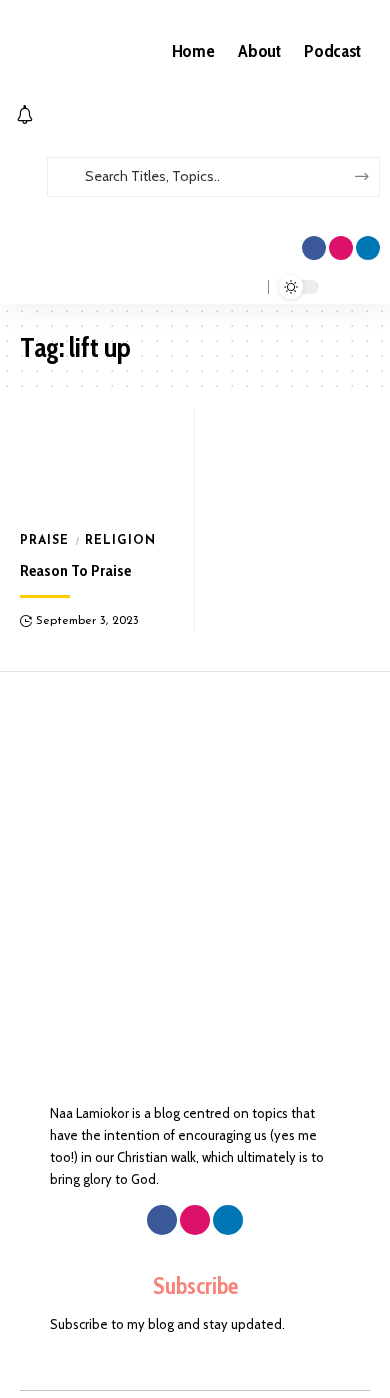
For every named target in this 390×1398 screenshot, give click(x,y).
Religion (121, 541)
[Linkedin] (368, 248)
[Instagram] (341, 248)
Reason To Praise (75, 570)
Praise (45, 541)
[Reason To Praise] (97, 464)
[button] (195, 206)
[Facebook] (314, 248)
